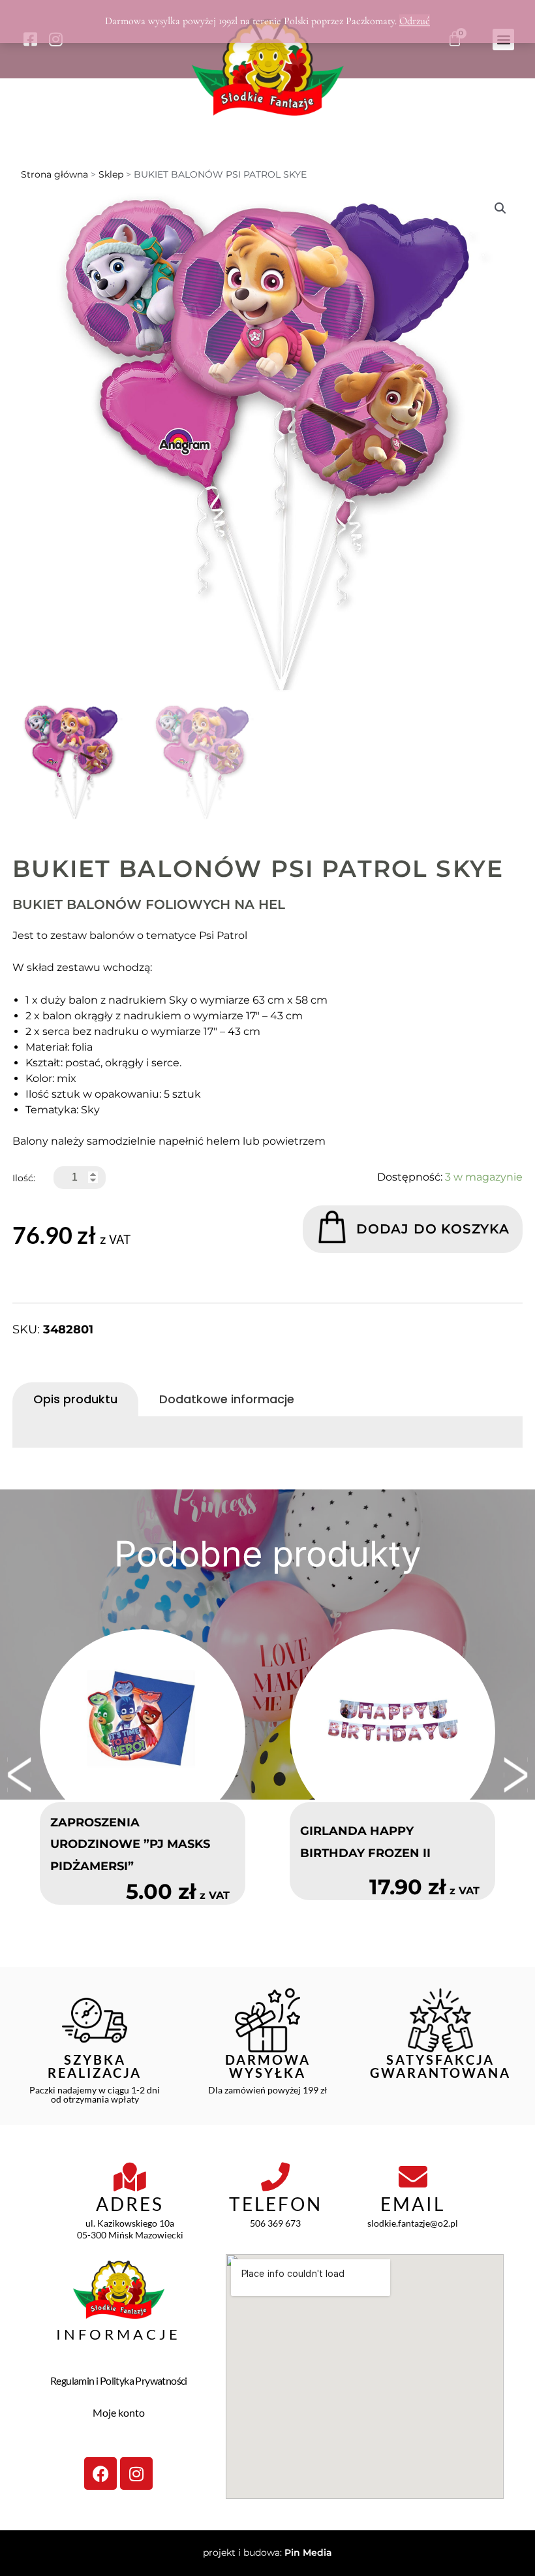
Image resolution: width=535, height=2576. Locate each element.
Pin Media (308, 2552)
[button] (500, 208)
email (413, 2204)
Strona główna (54, 174)
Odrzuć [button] (415, 21)
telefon (276, 2204)
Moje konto (119, 2412)
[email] (413, 2177)
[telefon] (275, 2177)
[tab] (75, 1399)
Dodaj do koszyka (433, 1229)
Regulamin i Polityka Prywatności (119, 2380)
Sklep (111, 174)
